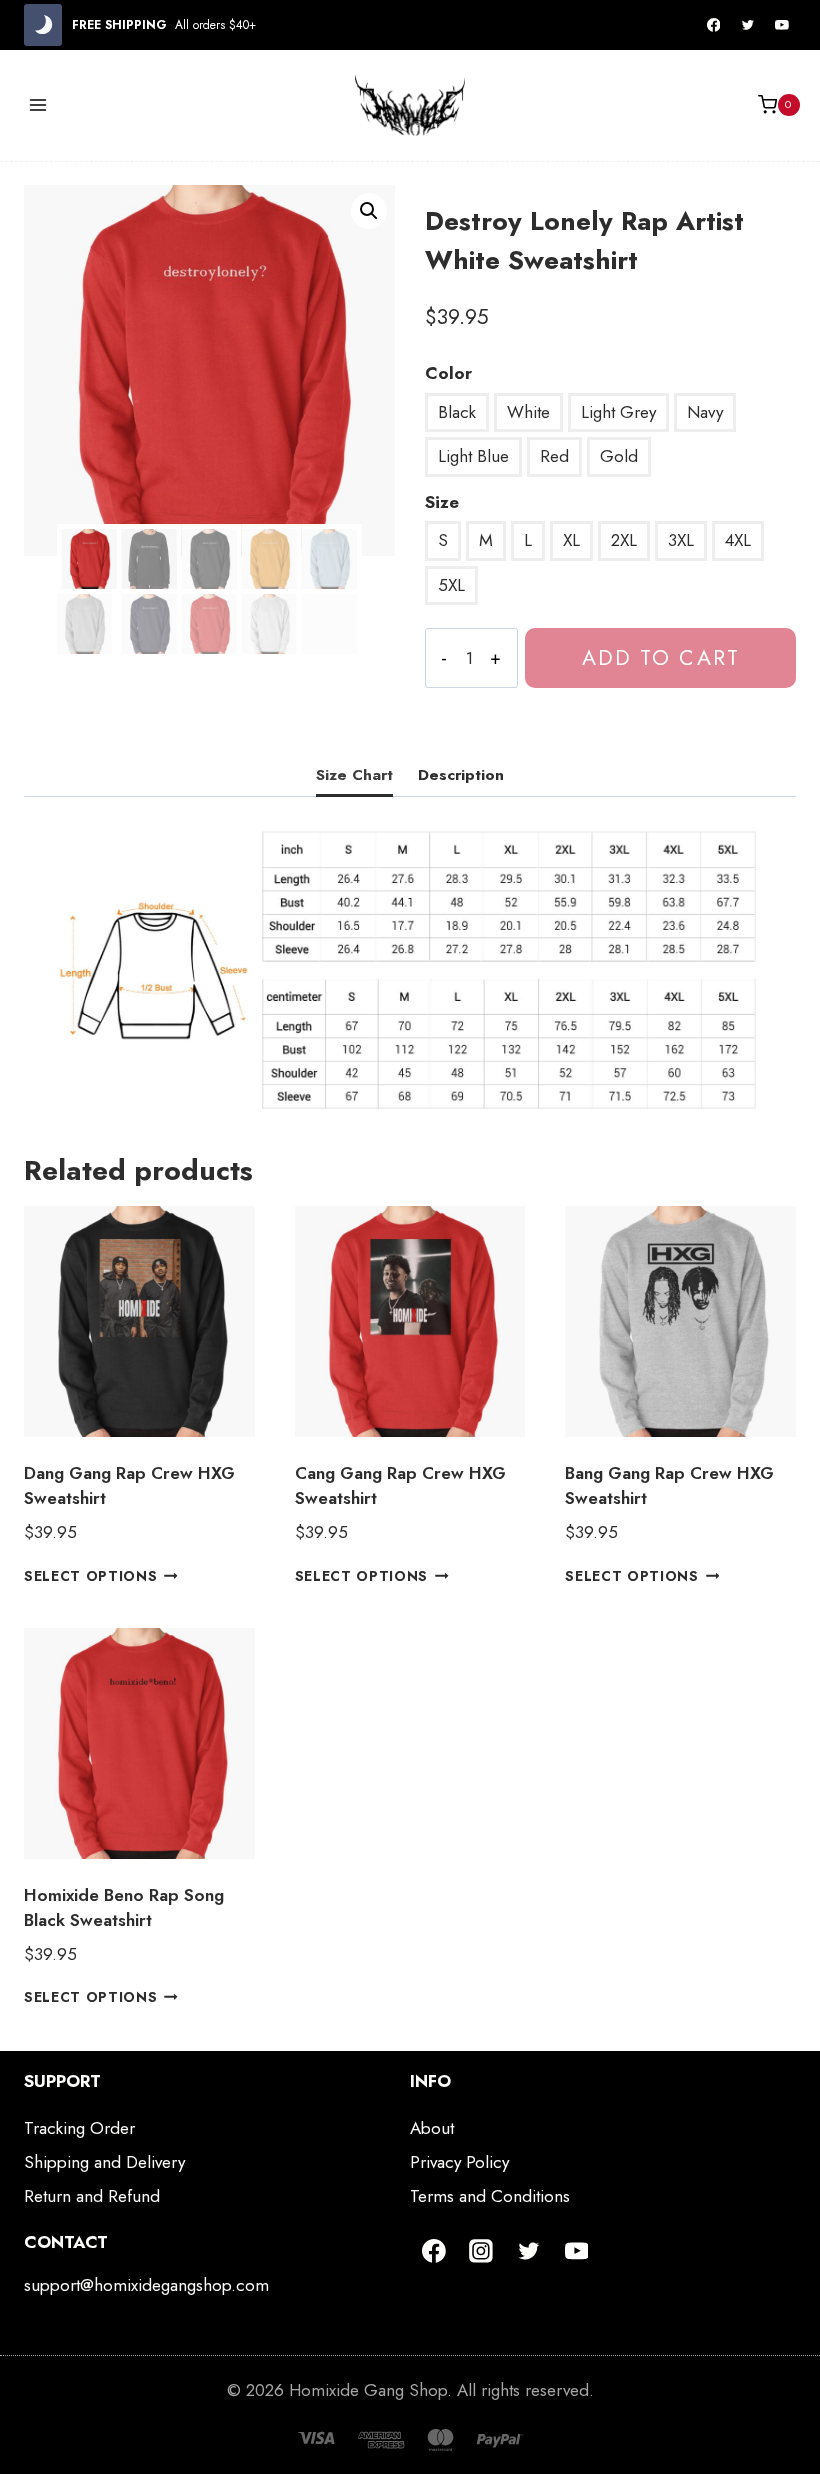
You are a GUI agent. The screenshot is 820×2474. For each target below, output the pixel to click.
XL (571, 540)
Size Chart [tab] (354, 775)
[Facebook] (714, 25)
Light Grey (618, 412)
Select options (91, 1575)
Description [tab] (461, 775)
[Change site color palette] (43, 25)
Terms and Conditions (490, 2196)
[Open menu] (38, 104)
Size (442, 502)
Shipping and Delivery (104, 2162)
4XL (738, 540)
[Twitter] (748, 25)
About (432, 2128)
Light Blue (473, 456)
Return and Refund (92, 2196)
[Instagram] (482, 2251)
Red (554, 456)
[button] (369, 211)
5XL (451, 585)
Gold (619, 456)
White (528, 412)
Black (457, 412)
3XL (681, 540)
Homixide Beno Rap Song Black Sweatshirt (124, 1908)
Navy (705, 412)
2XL (624, 540)
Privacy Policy (459, 2162)
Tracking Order (79, 2128)
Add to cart (661, 657)
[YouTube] (782, 25)
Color (448, 373)
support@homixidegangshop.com (146, 2285)
